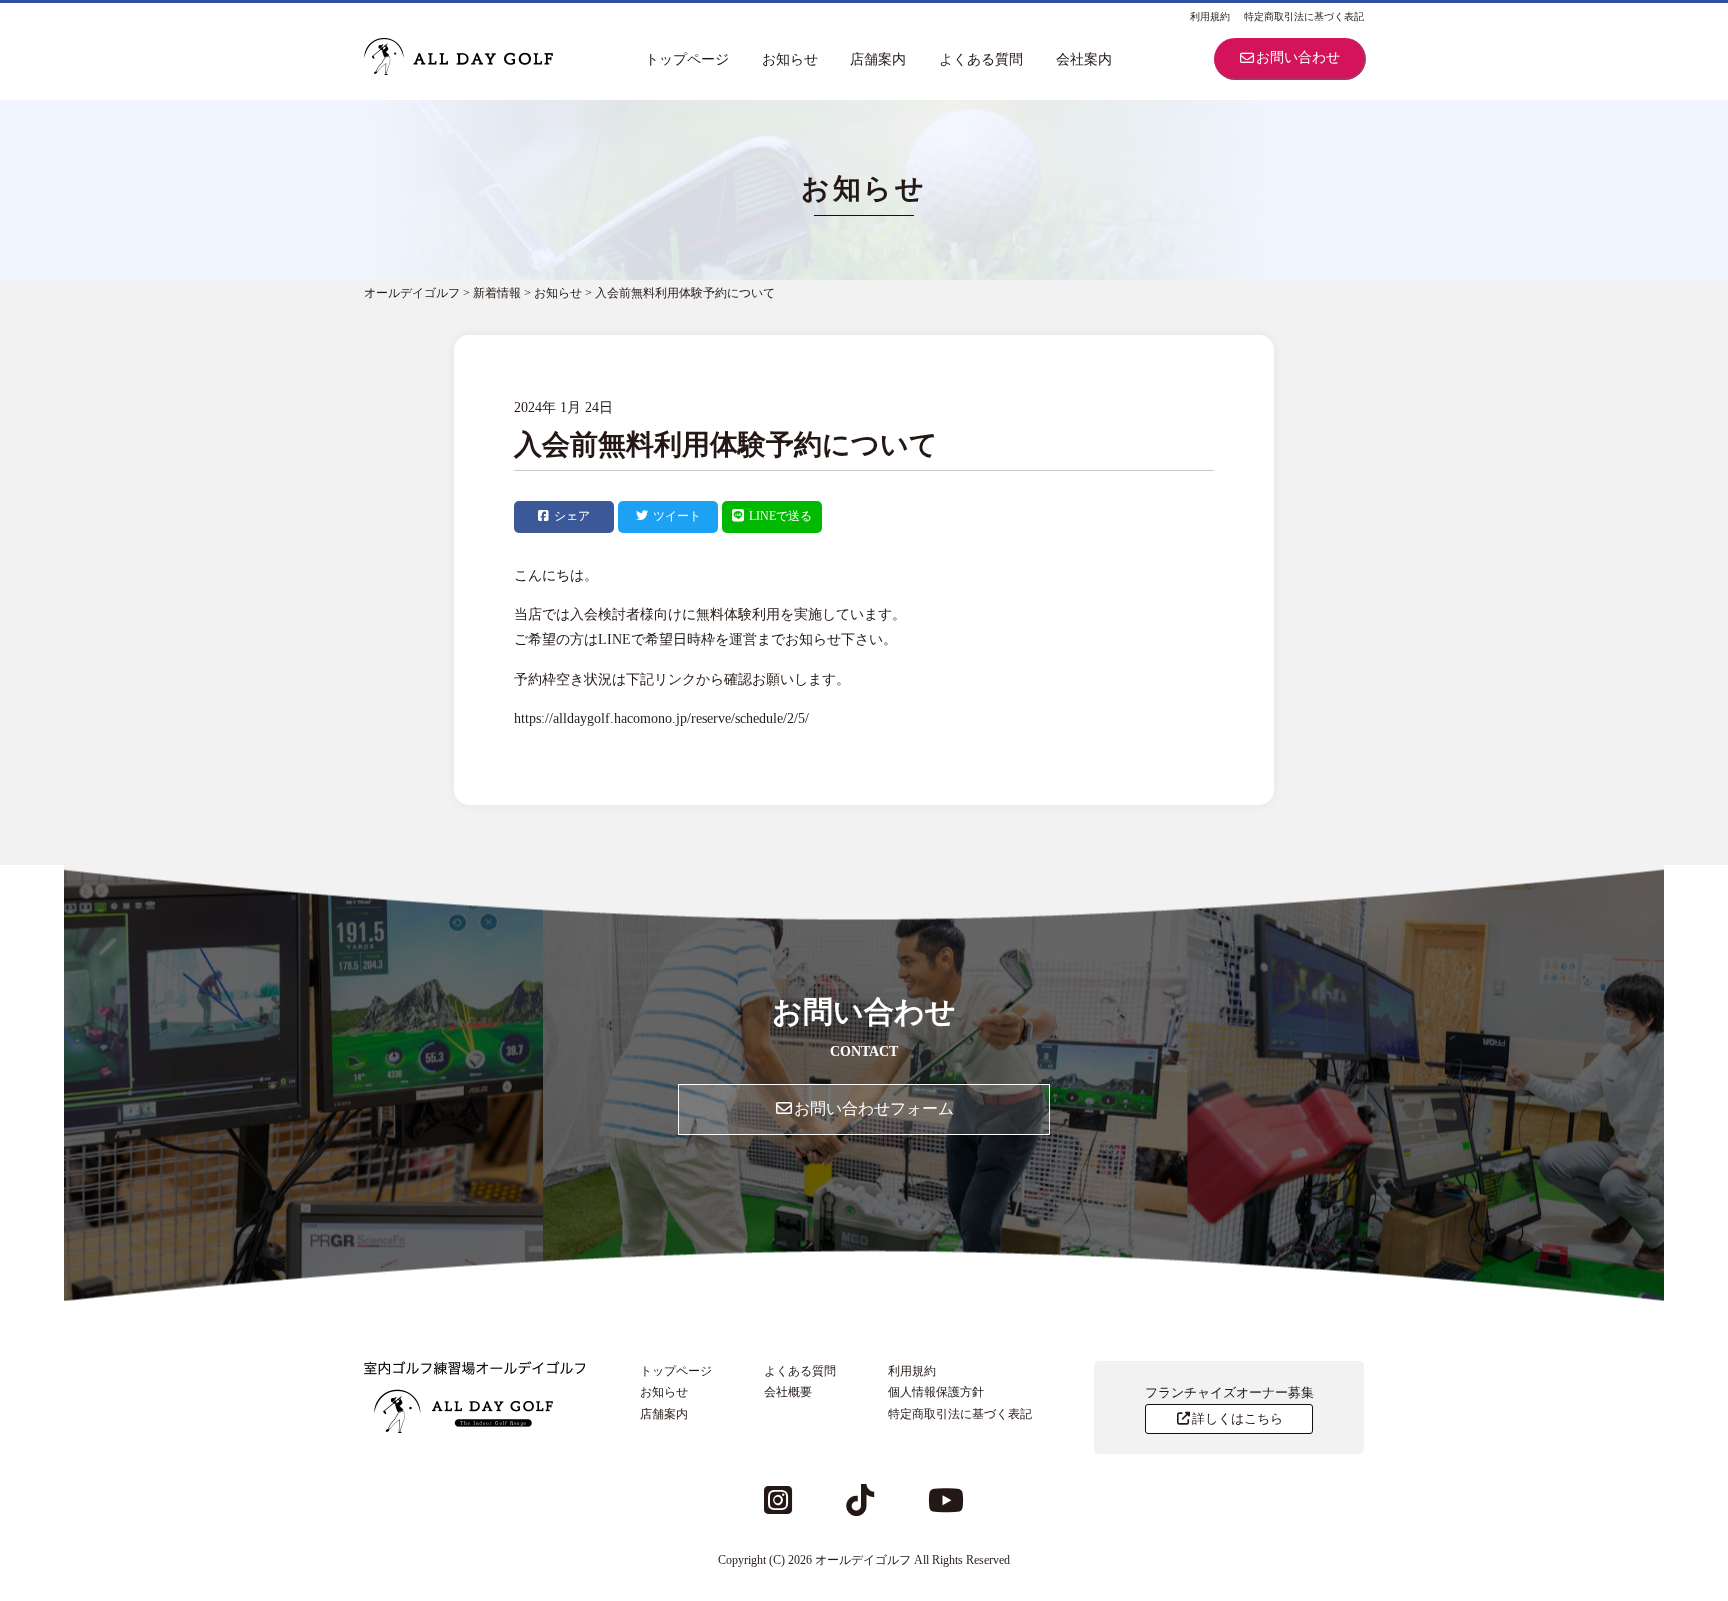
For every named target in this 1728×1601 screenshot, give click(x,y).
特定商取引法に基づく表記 (1304, 16)
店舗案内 (878, 59)
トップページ (687, 59)
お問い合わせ (1298, 57)
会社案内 (1084, 59)
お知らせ (790, 59)
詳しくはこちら (1237, 1418)
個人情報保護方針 (936, 1392)
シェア (572, 516)
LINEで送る (780, 516)
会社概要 (788, 1392)
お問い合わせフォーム (874, 1108)
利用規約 (1210, 16)
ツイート (677, 516)
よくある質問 (981, 59)
